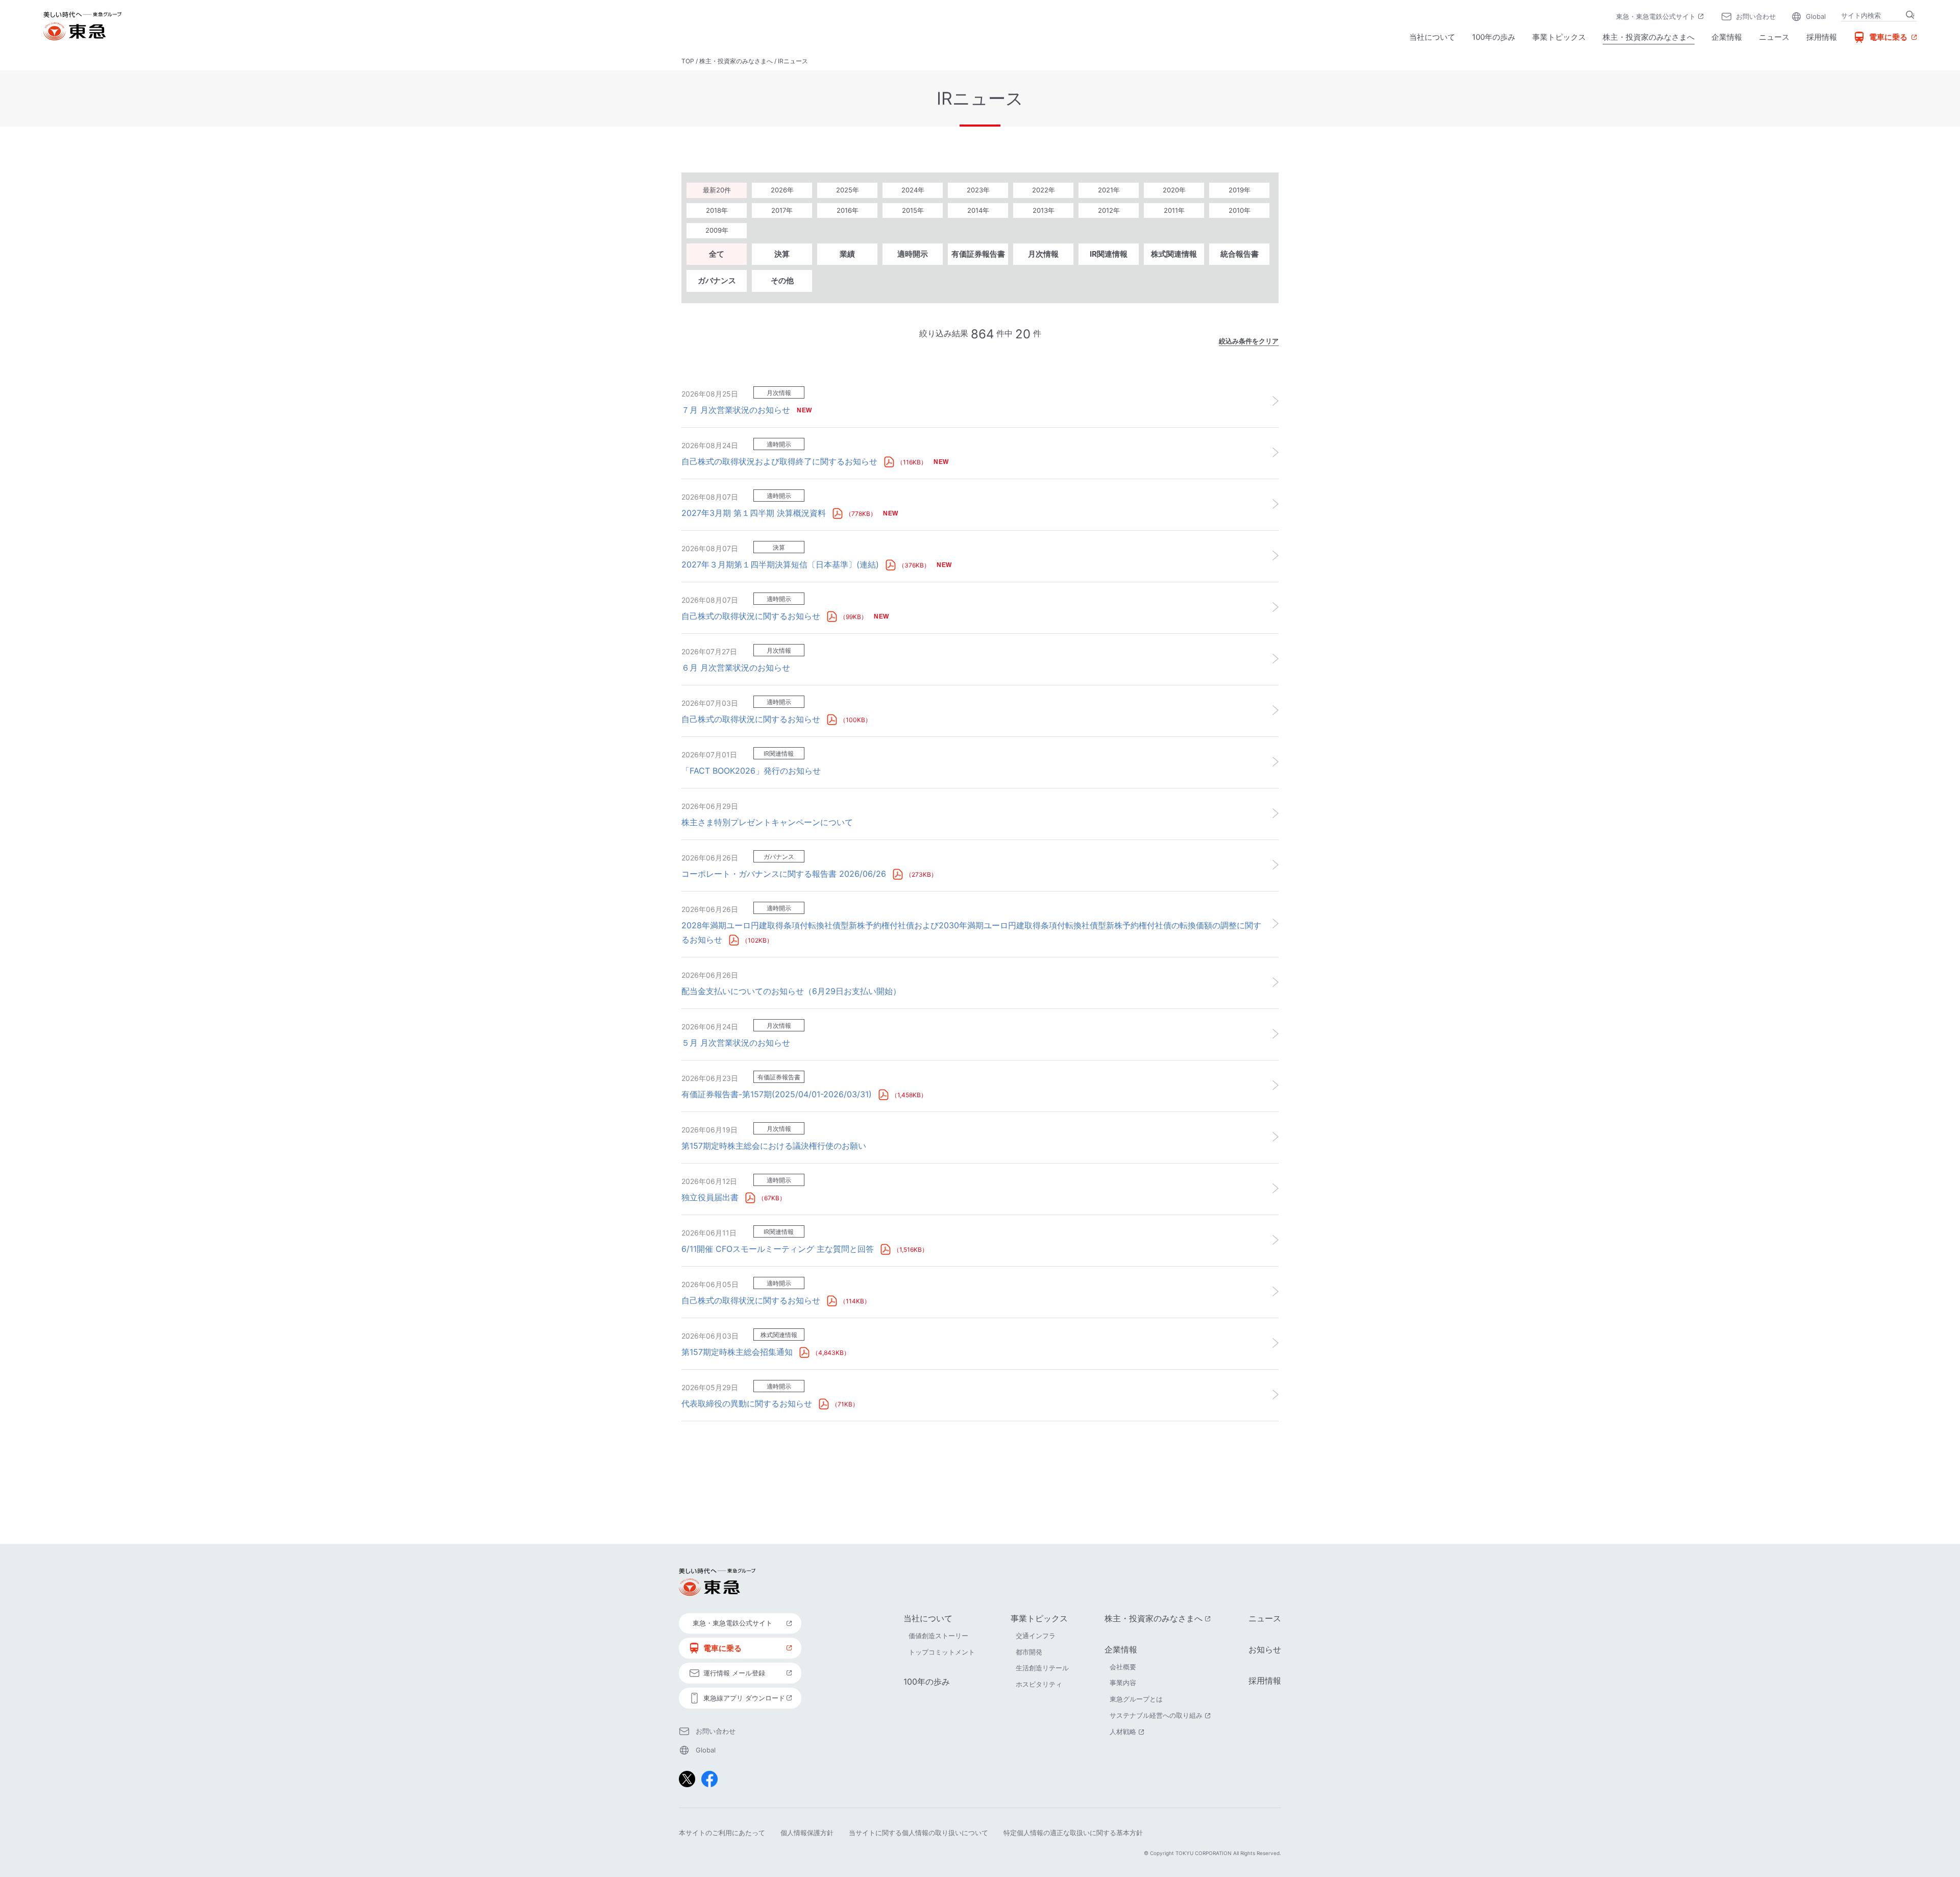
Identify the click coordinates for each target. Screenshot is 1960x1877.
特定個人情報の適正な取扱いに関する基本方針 (1073, 1833)
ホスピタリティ (1039, 1684)
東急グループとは (1136, 1699)
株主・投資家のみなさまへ (1649, 37)
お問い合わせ (1756, 16)
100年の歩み (1494, 37)
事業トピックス (1559, 37)
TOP (688, 61)
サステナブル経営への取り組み (1161, 1715)
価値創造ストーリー (938, 1636)
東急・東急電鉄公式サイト (1661, 17)
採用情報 (1822, 37)
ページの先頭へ (1310, 1511)
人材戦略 (1128, 1732)
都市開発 (1029, 1652)
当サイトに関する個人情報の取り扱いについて (918, 1833)
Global (1816, 16)
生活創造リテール (1042, 1668)
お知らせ (1265, 1649)
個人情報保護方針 (807, 1833)
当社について (1432, 37)
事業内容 (1123, 1683)
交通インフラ (1036, 1636)
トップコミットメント (942, 1652)
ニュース (1774, 37)
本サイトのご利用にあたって (722, 1833)
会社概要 (1123, 1667)
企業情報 (1727, 37)
